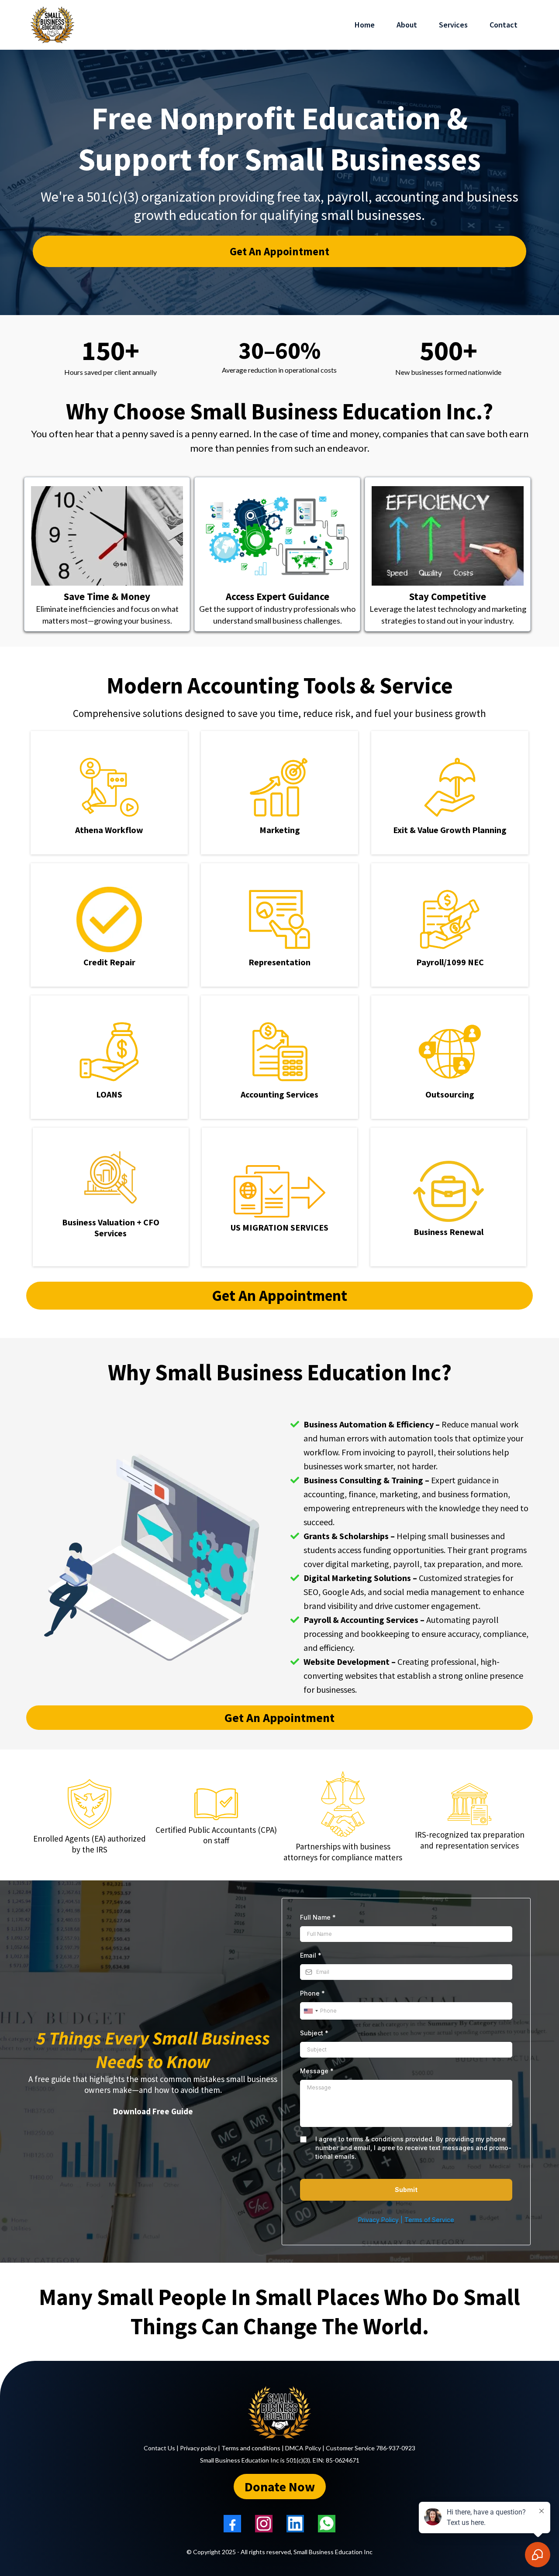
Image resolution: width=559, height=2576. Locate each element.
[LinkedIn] (295, 2524)
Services (453, 25)
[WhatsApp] (327, 2524)
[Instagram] (264, 2524)
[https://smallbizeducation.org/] (279, 2412)
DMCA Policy (304, 2448)
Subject (314, 2033)
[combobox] (311, 2011)
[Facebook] (232, 2524)
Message (317, 2071)
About (407, 25)
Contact (504, 25)
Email (311, 1955)
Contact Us (159, 2448)
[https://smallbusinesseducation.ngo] (52, 25)
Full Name (318, 1917)
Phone (312, 1993)
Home (365, 25)
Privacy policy (198, 2448)
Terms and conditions (251, 2448)
